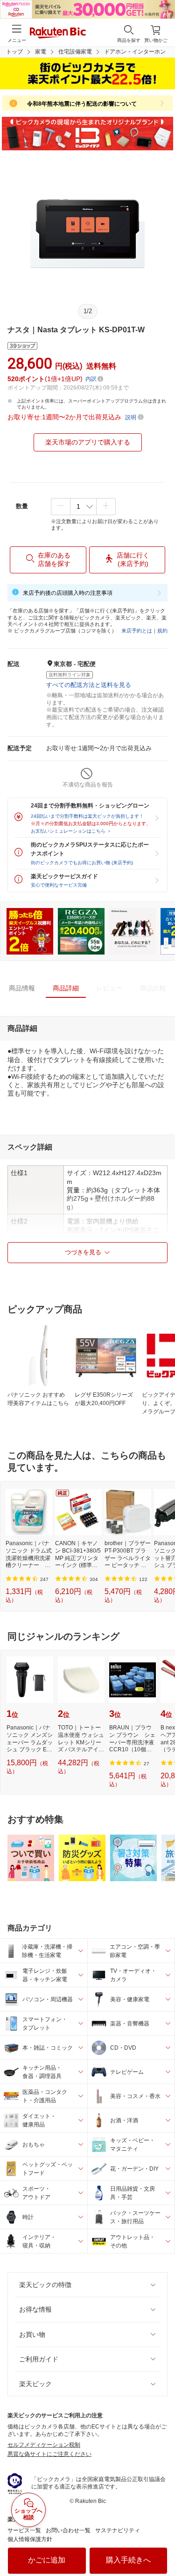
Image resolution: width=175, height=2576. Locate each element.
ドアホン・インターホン (135, 52)
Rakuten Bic (58, 34)
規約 (162, 631)
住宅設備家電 (75, 52)
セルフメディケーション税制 (44, 2445)
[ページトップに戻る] (161, 2545)
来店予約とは (137, 631)
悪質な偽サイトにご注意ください (49, 2454)
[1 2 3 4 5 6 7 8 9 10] (83, 506)
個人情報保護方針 (30, 2539)
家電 (41, 52)
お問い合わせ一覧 (68, 2530)
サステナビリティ (118, 2530)
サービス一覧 (24, 2530)
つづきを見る (83, 1252)
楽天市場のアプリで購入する (88, 442)
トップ (14, 52)
